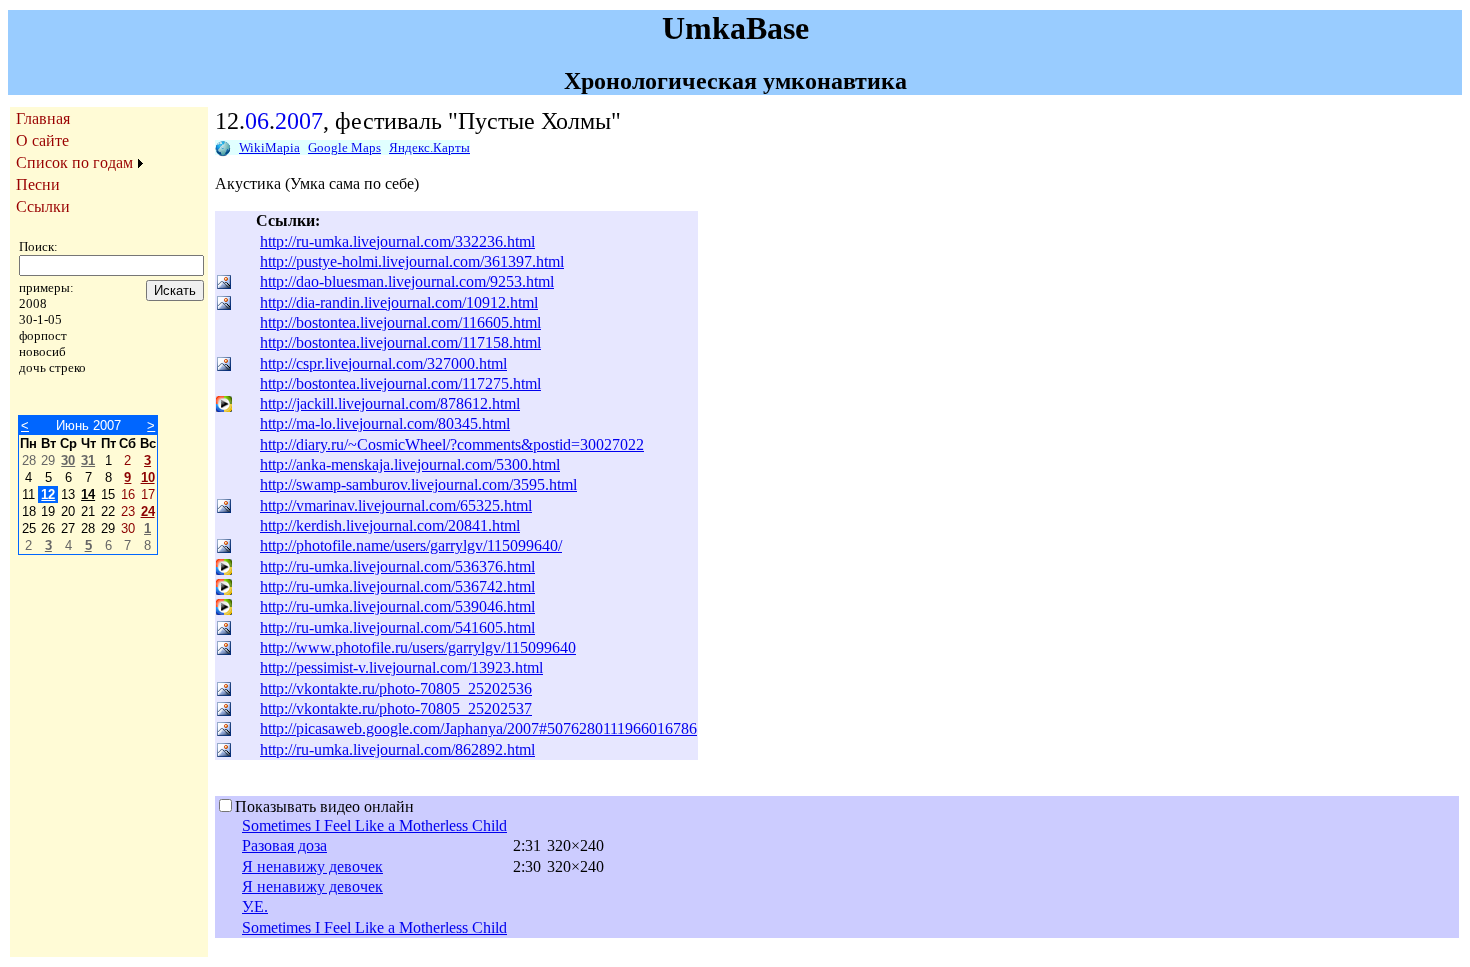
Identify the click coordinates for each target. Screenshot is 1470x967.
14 (88, 494)
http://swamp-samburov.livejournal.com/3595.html (418, 484)
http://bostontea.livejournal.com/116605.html (400, 322)
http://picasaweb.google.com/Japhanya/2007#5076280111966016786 (478, 728)
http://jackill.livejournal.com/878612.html (390, 403)
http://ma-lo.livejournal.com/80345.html (385, 423)
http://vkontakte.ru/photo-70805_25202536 (396, 688)
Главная (43, 118)
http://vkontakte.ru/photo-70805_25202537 (396, 708)
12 (48, 494)
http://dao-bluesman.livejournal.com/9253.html (407, 281)
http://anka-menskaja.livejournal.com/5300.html (410, 464)
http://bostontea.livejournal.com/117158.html (400, 342)
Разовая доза (284, 845)
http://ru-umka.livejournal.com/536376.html (397, 566)
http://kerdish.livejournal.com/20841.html (390, 525)
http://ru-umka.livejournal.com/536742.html (397, 586)
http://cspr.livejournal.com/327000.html (383, 363)
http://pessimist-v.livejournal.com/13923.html (401, 667)
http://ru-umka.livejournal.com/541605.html (397, 627)
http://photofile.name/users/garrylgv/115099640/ (411, 545)
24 (148, 511)
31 (88, 460)
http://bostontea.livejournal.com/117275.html (400, 383)
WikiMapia (269, 147)
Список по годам (74, 162)
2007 (299, 121)
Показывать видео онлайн (324, 806)
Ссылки (43, 206)
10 (148, 477)
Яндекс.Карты (429, 147)
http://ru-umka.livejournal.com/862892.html (397, 749)
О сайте (42, 140)
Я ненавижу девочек (312, 866)
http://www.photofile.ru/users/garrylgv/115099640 (418, 647)
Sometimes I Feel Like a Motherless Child (374, 825)
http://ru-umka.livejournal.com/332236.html (397, 241)
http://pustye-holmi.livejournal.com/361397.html (412, 261)
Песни (38, 184)
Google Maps (344, 147)
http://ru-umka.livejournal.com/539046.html (397, 606)
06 (257, 121)
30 (68, 460)
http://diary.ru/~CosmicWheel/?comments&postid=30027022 (452, 444)
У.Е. (255, 906)
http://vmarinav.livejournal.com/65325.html (396, 505)
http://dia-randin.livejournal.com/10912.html (399, 302)
